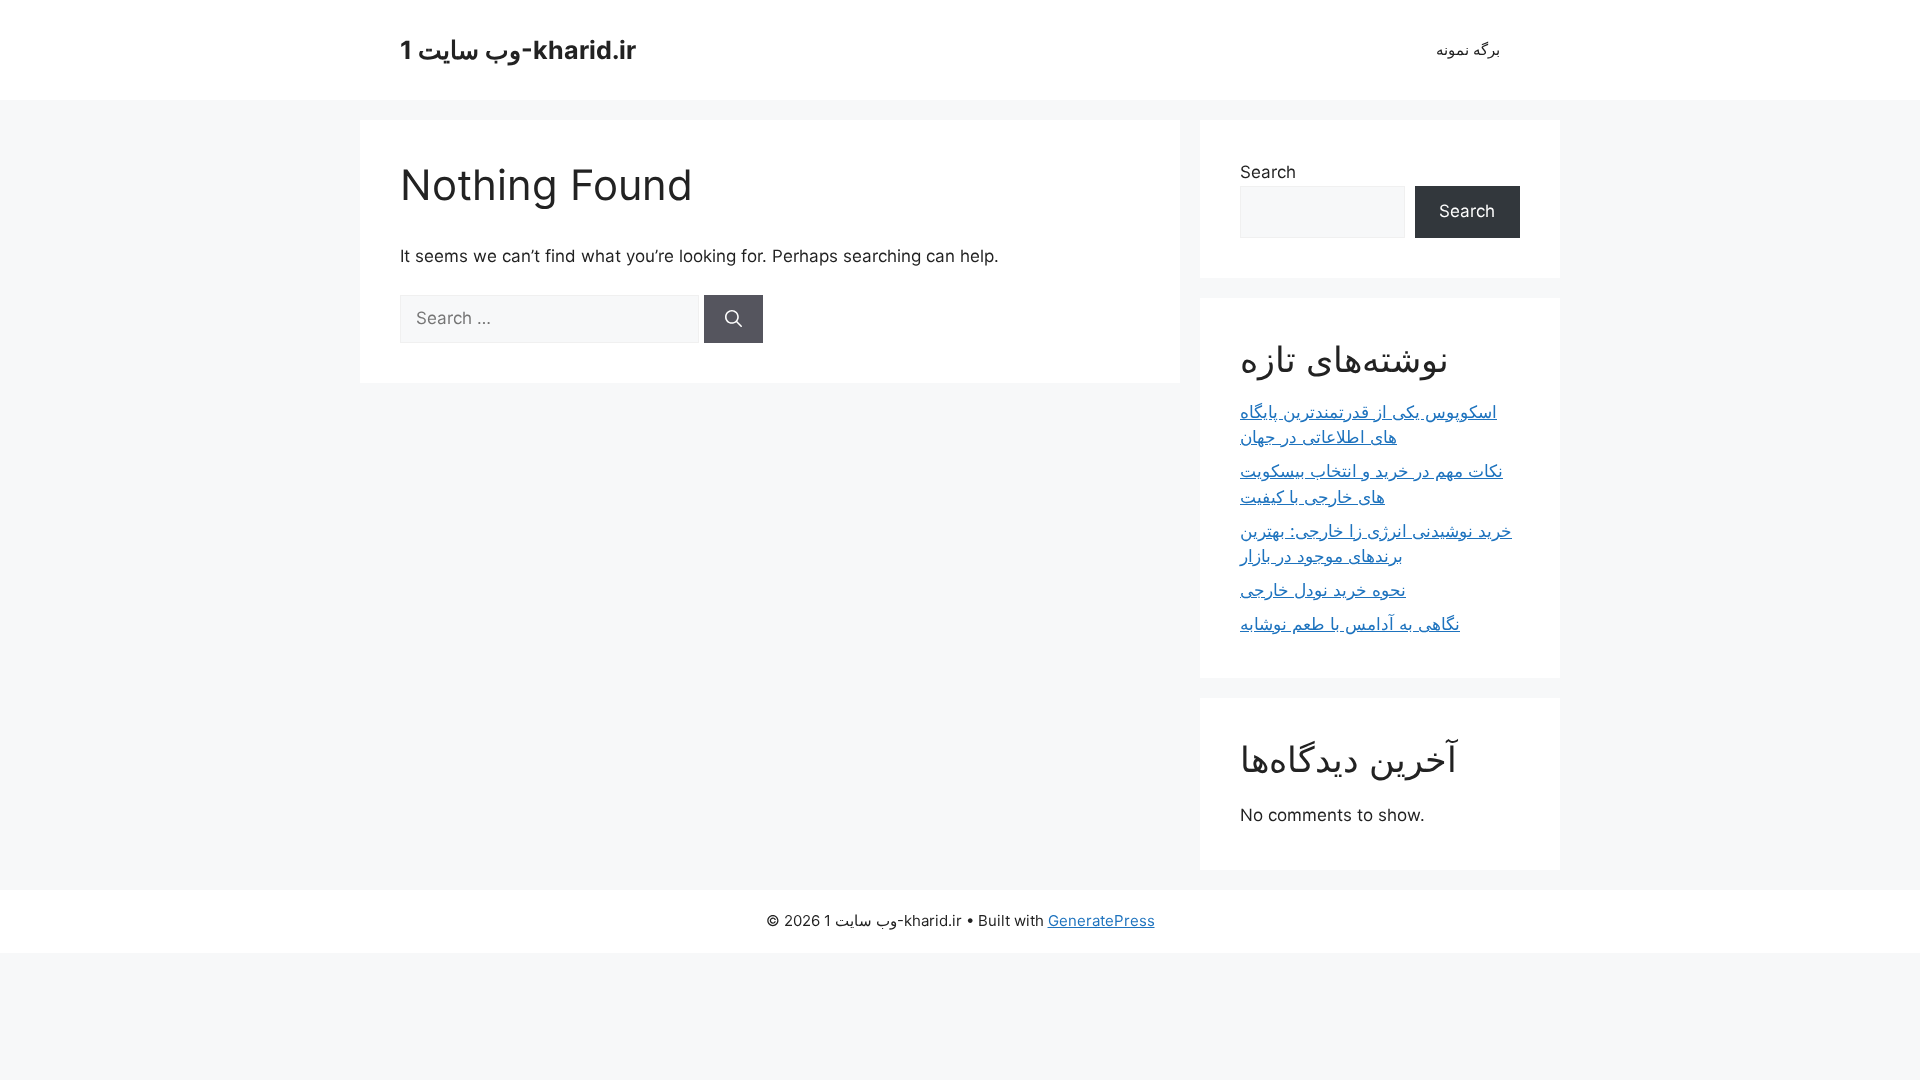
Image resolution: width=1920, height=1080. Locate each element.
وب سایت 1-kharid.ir (518, 50)
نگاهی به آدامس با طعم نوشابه (1350, 624)
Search (1268, 172)
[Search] (733, 319)
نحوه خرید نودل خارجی (1323, 590)
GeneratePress (1101, 920)
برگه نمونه (1468, 49)
